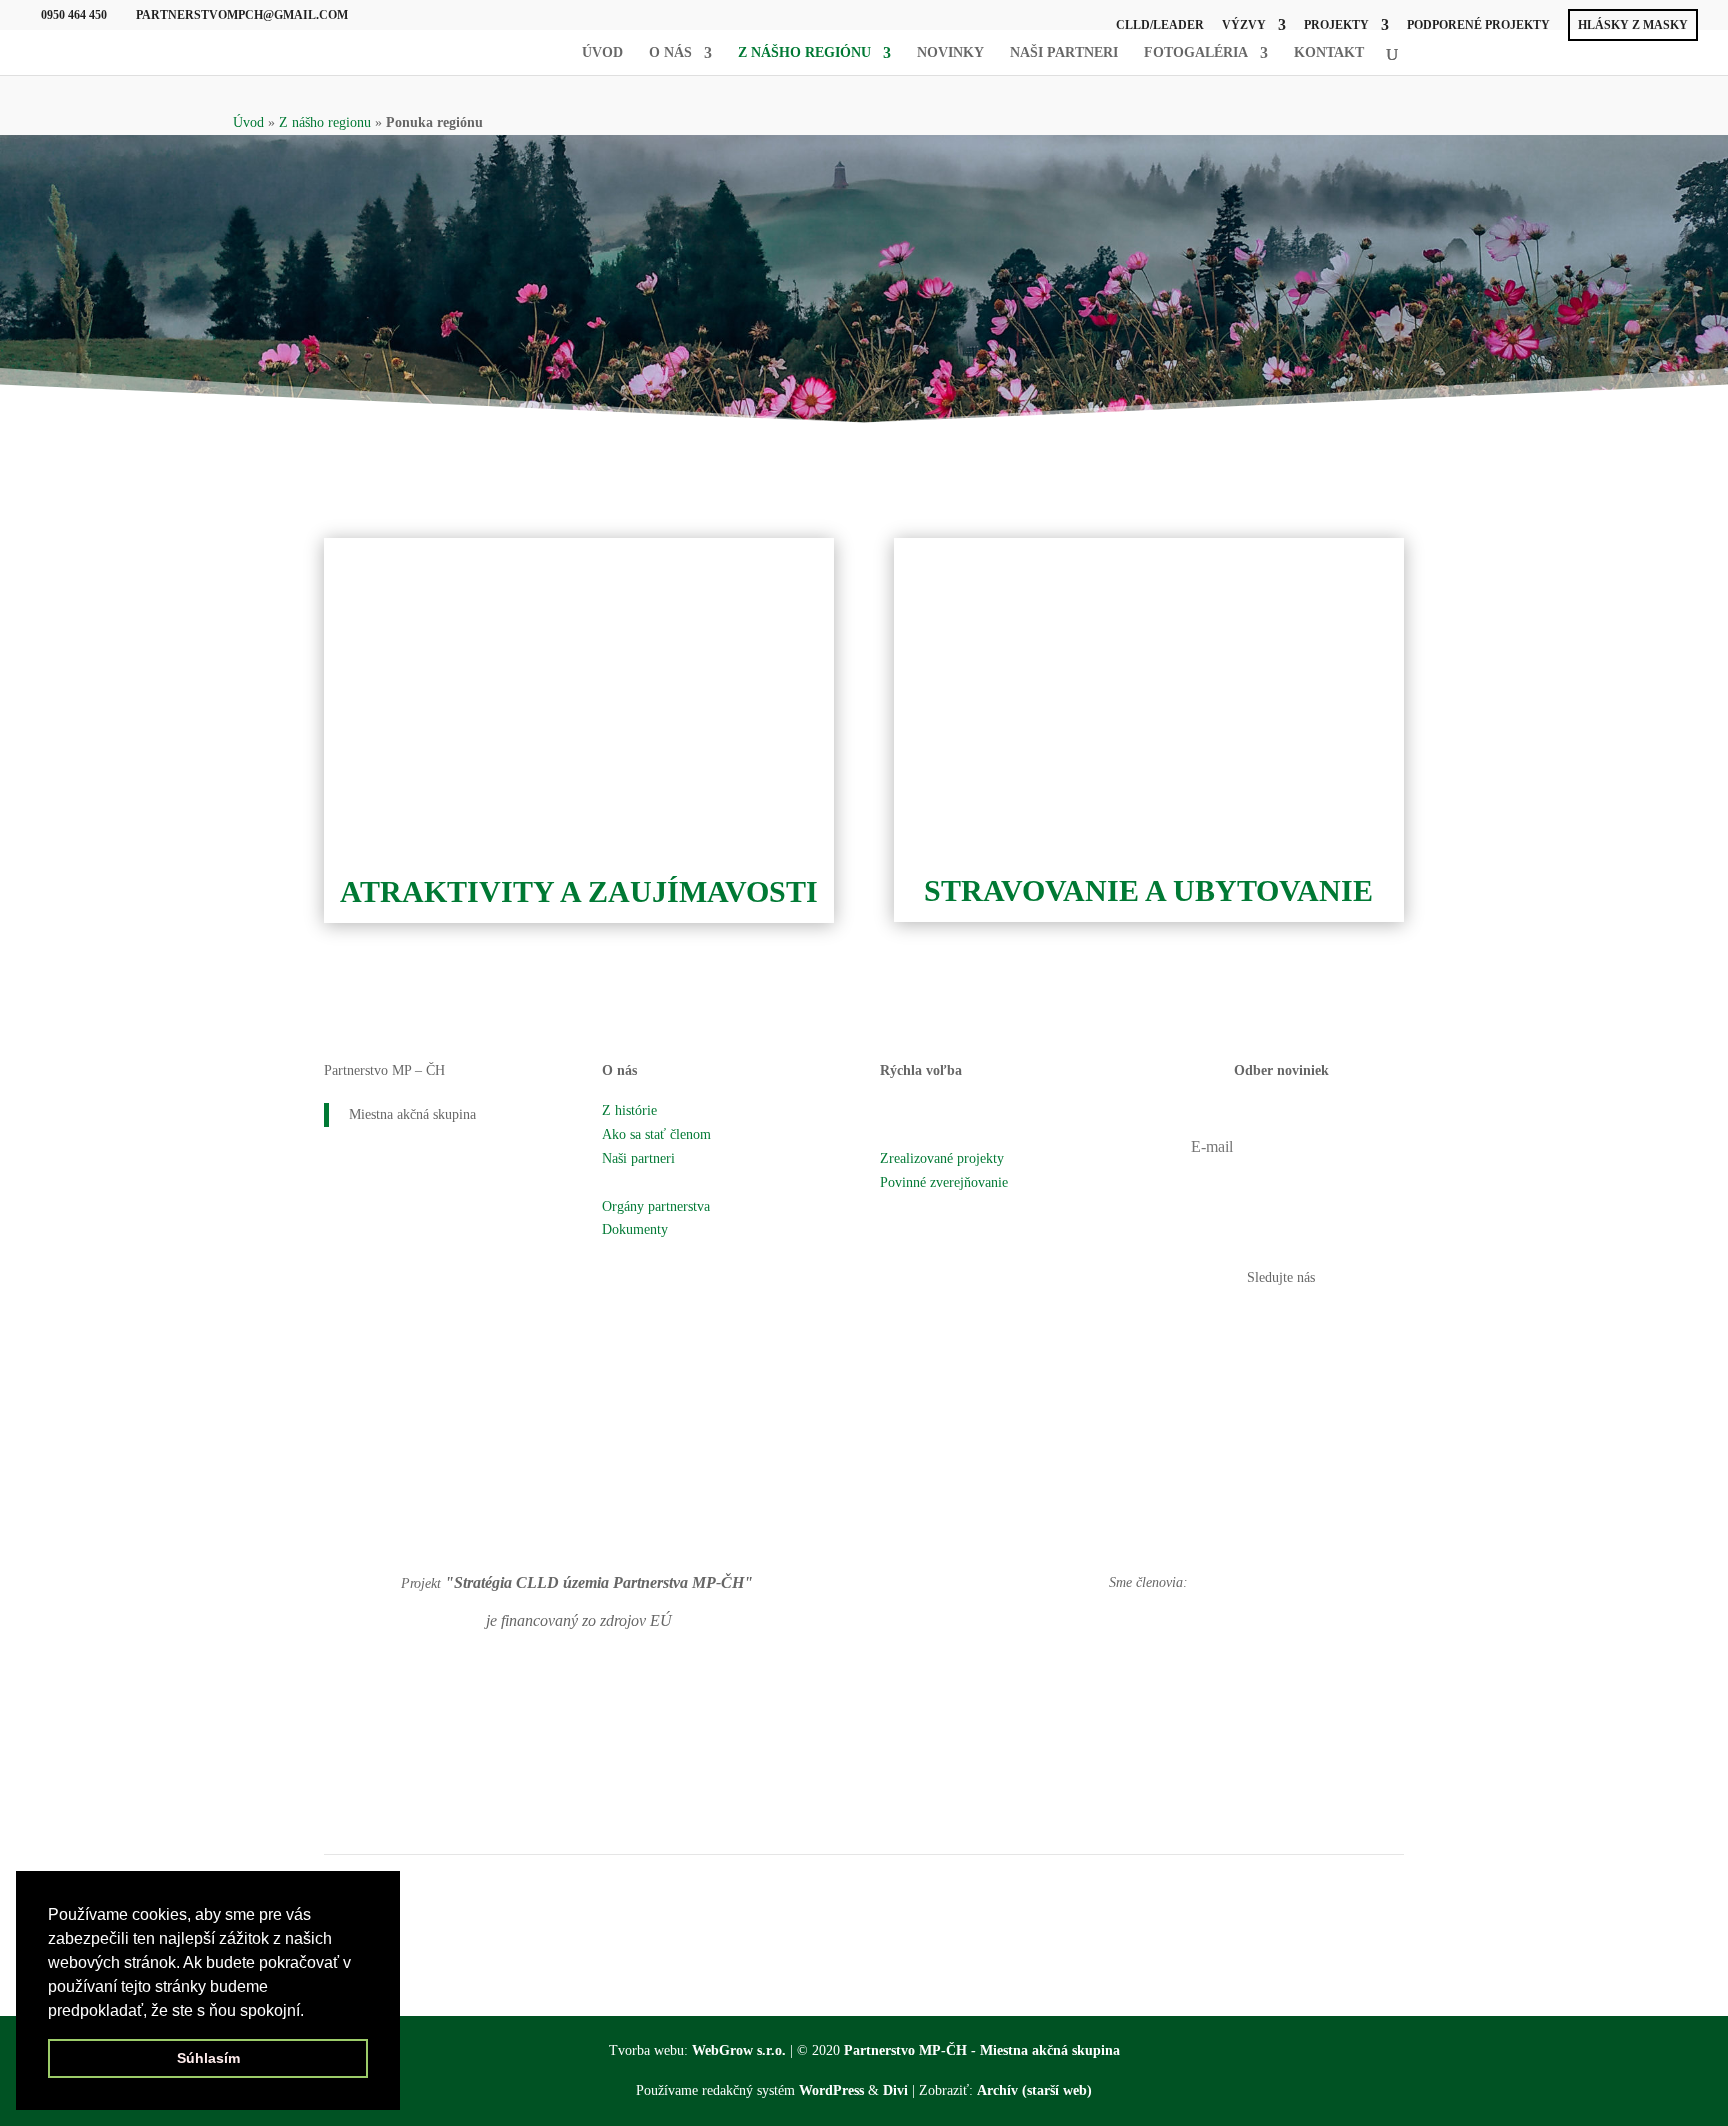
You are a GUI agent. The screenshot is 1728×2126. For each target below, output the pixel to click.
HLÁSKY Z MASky (1633, 25)
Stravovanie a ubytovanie (1148, 890)
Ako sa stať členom (656, 1134)
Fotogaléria (1196, 53)
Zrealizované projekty (942, 1158)
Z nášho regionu (325, 122)
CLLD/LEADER (1160, 25)
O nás (670, 53)
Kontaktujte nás (924, 1229)
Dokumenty (635, 1229)
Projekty (1336, 25)
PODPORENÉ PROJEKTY (1478, 25)
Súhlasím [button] (208, 2058)
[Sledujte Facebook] (1261, 1322)
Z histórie (629, 1110)
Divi (895, 2090)
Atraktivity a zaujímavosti (579, 891)
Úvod (602, 53)
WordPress (831, 2090)
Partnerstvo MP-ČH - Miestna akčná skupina (982, 2050)
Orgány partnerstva (656, 1206)
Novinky (950, 53)
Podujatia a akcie (928, 1134)
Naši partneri (1064, 53)
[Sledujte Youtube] (1301, 1322)
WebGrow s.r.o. (739, 2050)
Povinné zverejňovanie (944, 1182)
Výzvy (1244, 25)
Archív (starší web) (1034, 2090)
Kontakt (1329, 53)
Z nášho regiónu (804, 53)
